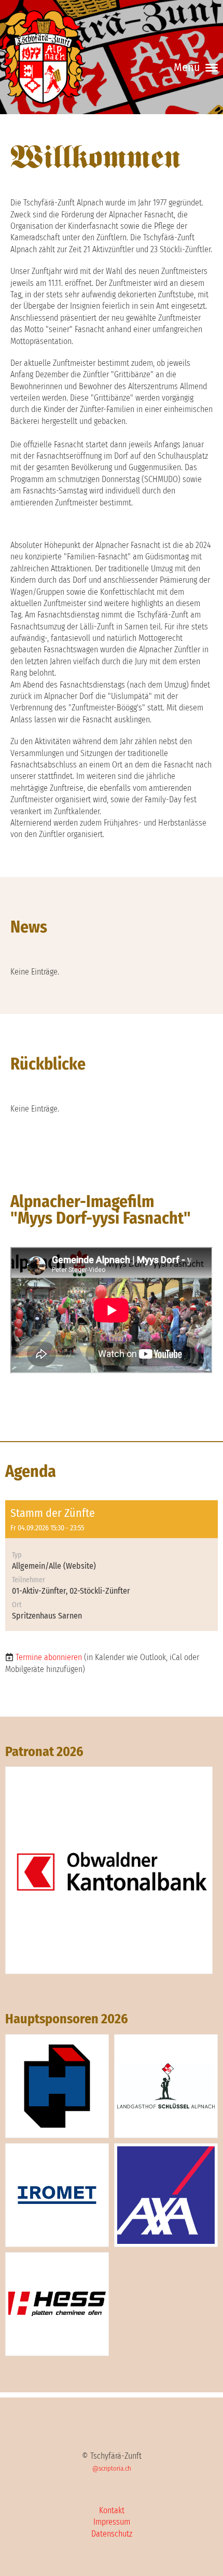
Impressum (112, 2522)
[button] (112, 1566)
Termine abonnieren (49, 1657)
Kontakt (112, 2510)
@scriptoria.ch (112, 2468)
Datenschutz (112, 2534)
